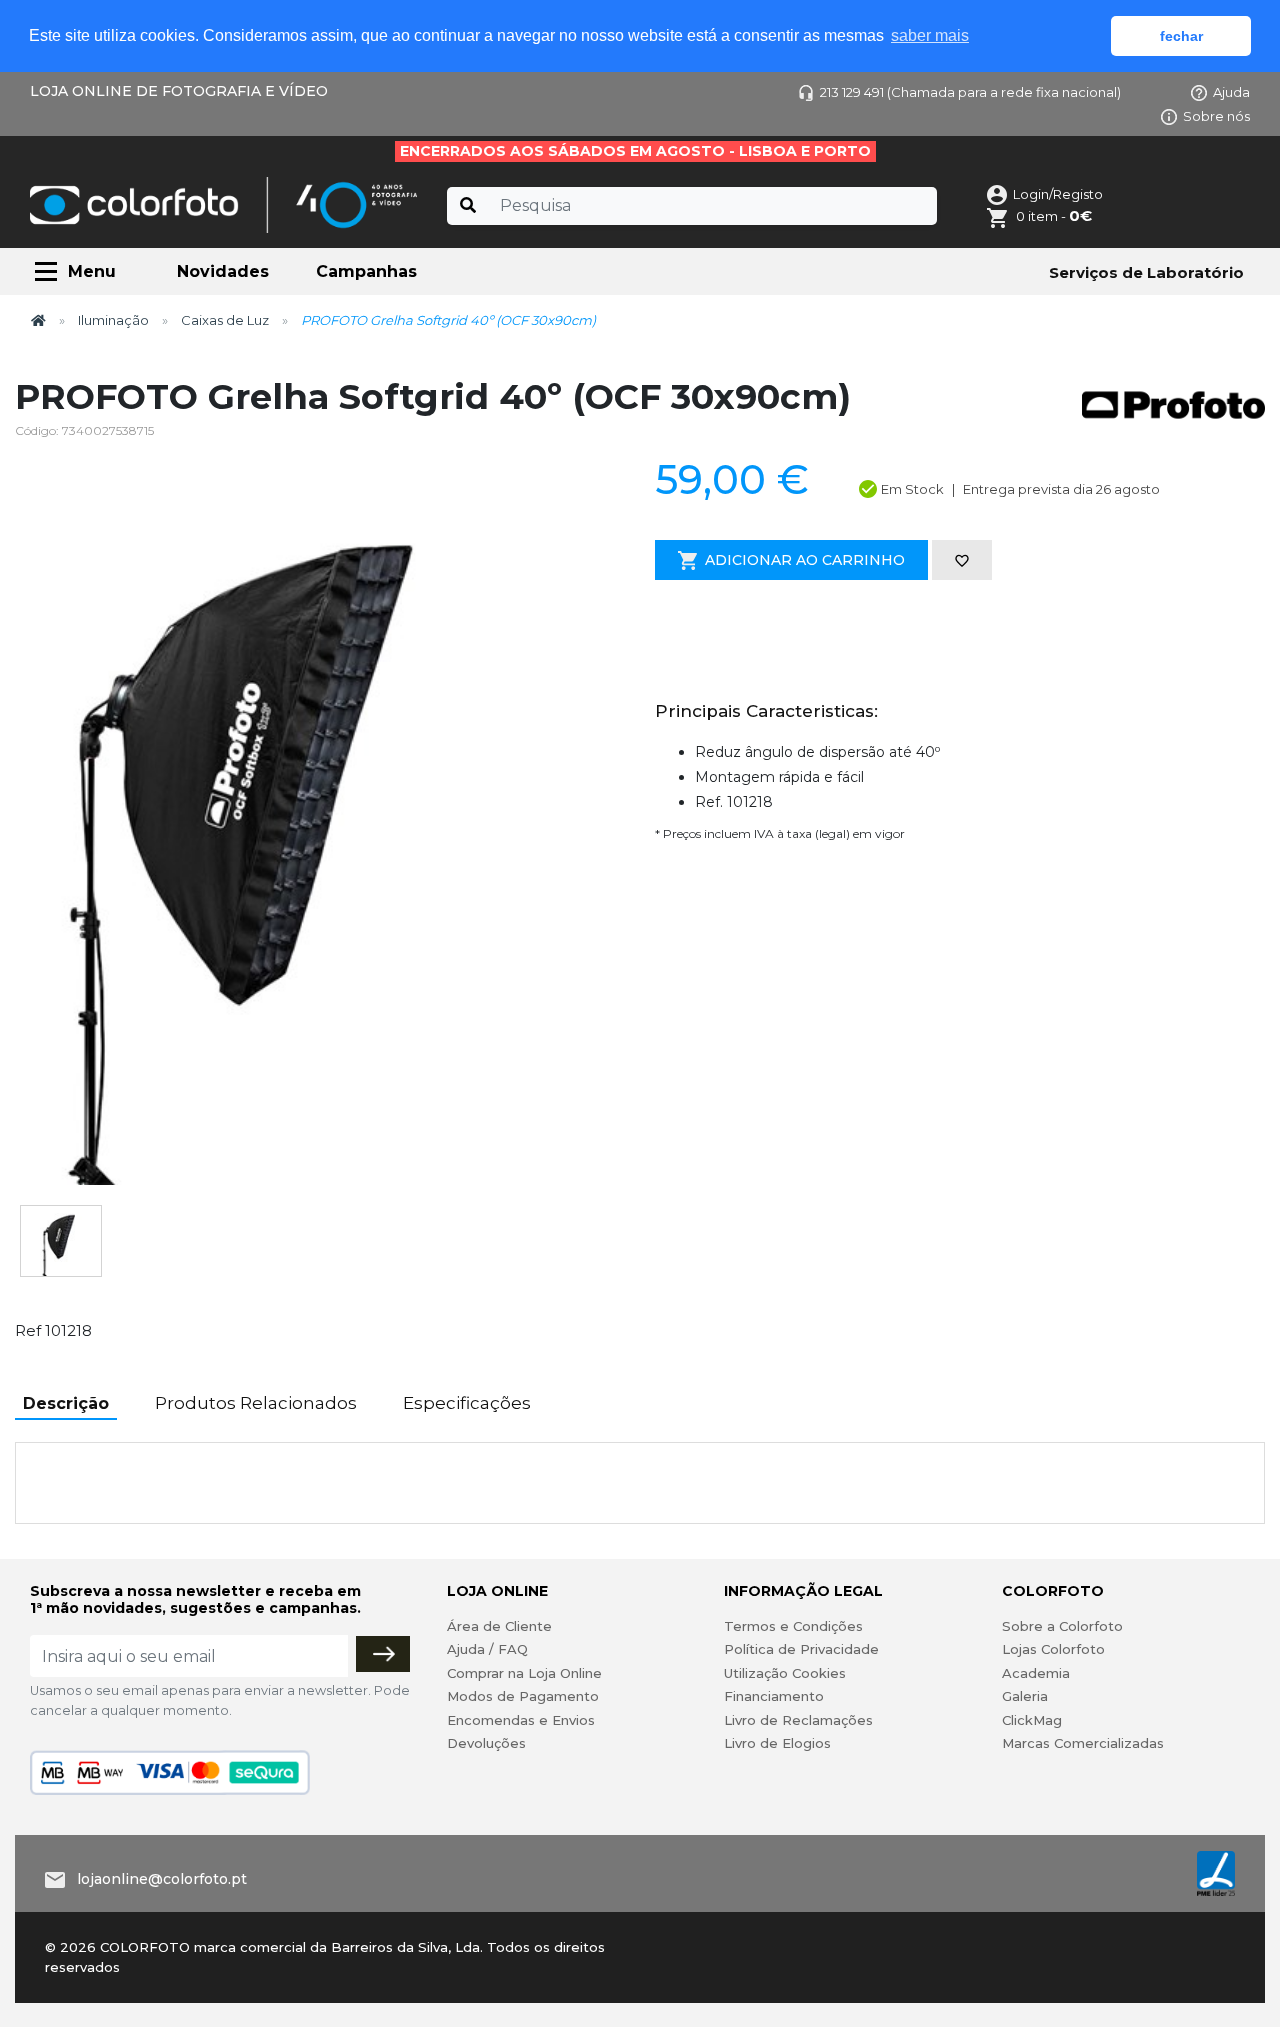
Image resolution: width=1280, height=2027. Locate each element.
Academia (1036, 1673)
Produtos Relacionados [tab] (256, 1403)
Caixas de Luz (225, 320)
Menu (92, 271)
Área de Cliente (499, 1626)
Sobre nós (1216, 116)
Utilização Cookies (785, 1673)
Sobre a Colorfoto (1062, 1626)
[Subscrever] (383, 1654)
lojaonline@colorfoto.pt (162, 1879)
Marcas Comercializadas (1083, 1743)
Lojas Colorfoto (1053, 1649)
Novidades (223, 271)
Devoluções (486, 1743)
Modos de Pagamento (523, 1696)
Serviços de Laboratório (1146, 272)
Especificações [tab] (467, 1403)
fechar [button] (1181, 36)
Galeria (1025, 1696)
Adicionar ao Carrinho (805, 560)
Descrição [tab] (66, 1403)
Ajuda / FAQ (487, 1649)
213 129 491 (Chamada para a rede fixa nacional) (970, 92)
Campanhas (366, 271)
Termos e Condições (793, 1626)
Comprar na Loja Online (524, 1673)
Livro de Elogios (777, 1743)
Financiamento (774, 1696)
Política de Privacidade (801, 1649)
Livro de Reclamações (798, 1720)
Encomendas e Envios (521, 1720)
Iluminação (113, 320)
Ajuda (1231, 92)
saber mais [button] (930, 35)
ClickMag (1032, 1720)
